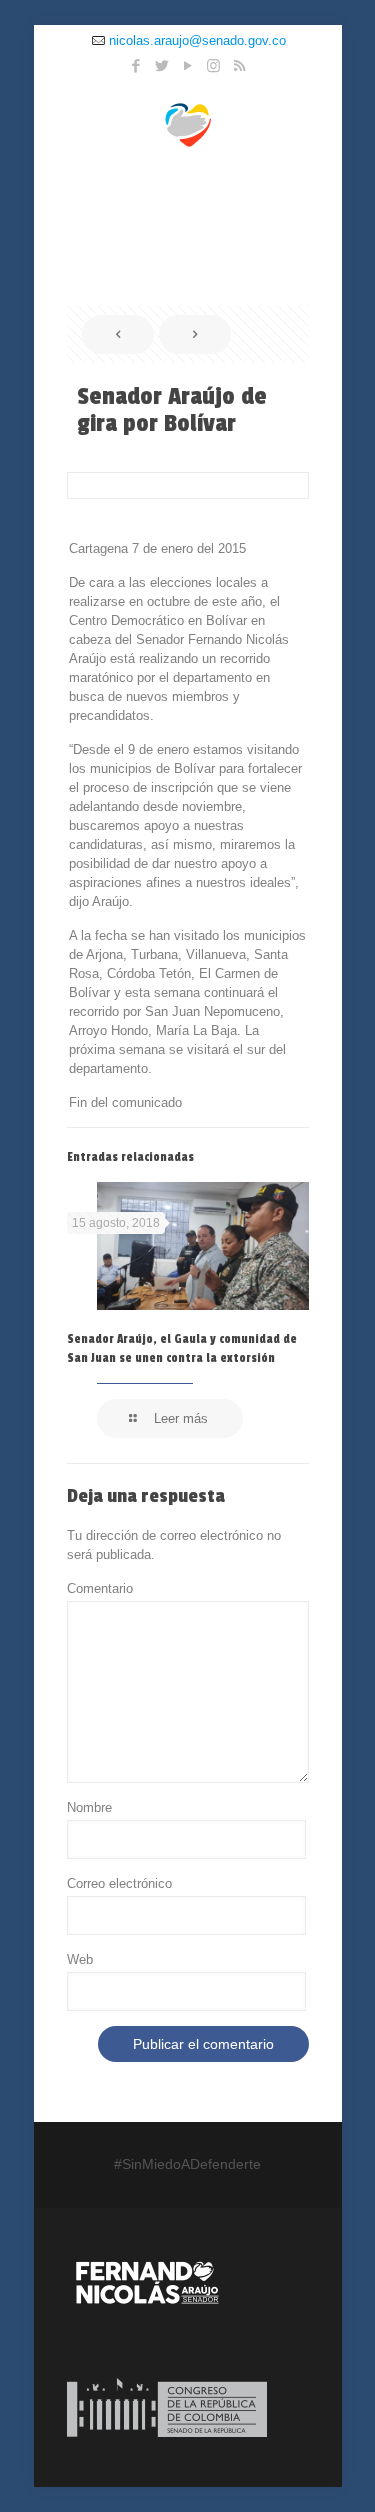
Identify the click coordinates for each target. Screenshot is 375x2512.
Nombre (89, 1807)
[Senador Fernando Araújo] (188, 122)
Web (80, 1959)
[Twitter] (161, 65)
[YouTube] (187, 65)
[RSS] (239, 65)
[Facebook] (135, 65)
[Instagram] (213, 65)
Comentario (100, 1588)
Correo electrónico (119, 1883)
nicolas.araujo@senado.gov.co (197, 40)
